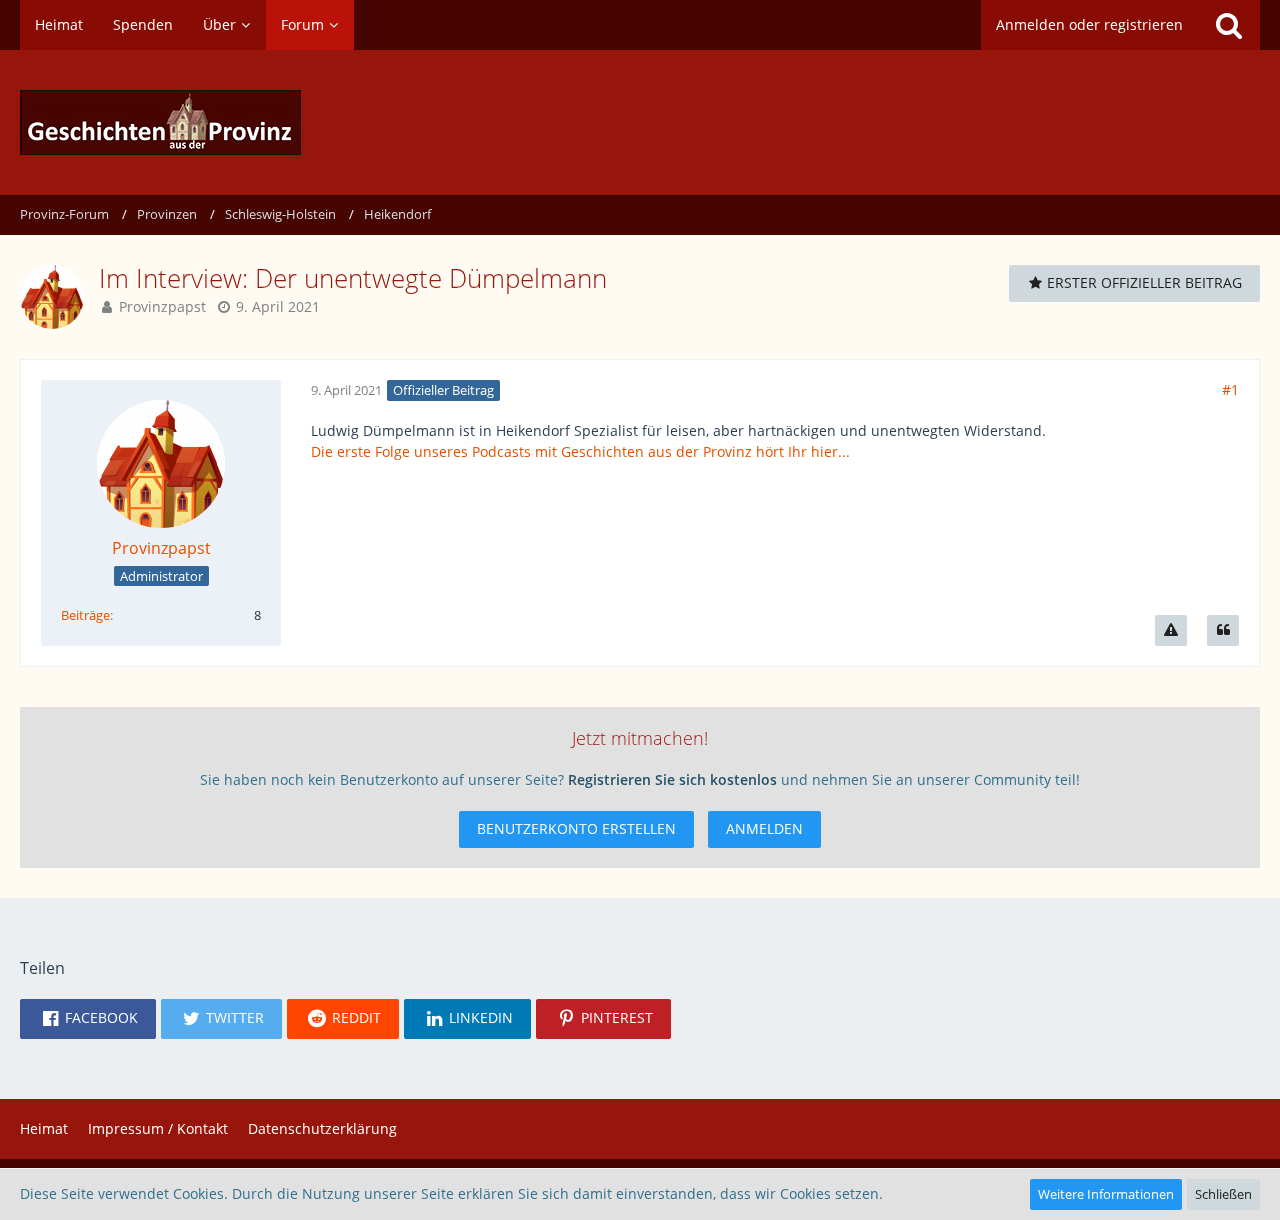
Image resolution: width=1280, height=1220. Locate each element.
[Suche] (1229, 25)
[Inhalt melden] (1171, 630)
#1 (1230, 389)
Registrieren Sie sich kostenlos (672, 779)
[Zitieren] (1223, 630)
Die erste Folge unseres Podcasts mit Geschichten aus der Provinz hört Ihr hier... (580, 451)
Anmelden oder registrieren (1089, 24)
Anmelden (764, 828)
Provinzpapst (162, 306)
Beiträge (85, 615)
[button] (88, 1019)
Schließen (1223, 1194)
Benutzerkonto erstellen (576, 828)
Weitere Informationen (1106, 1194)
